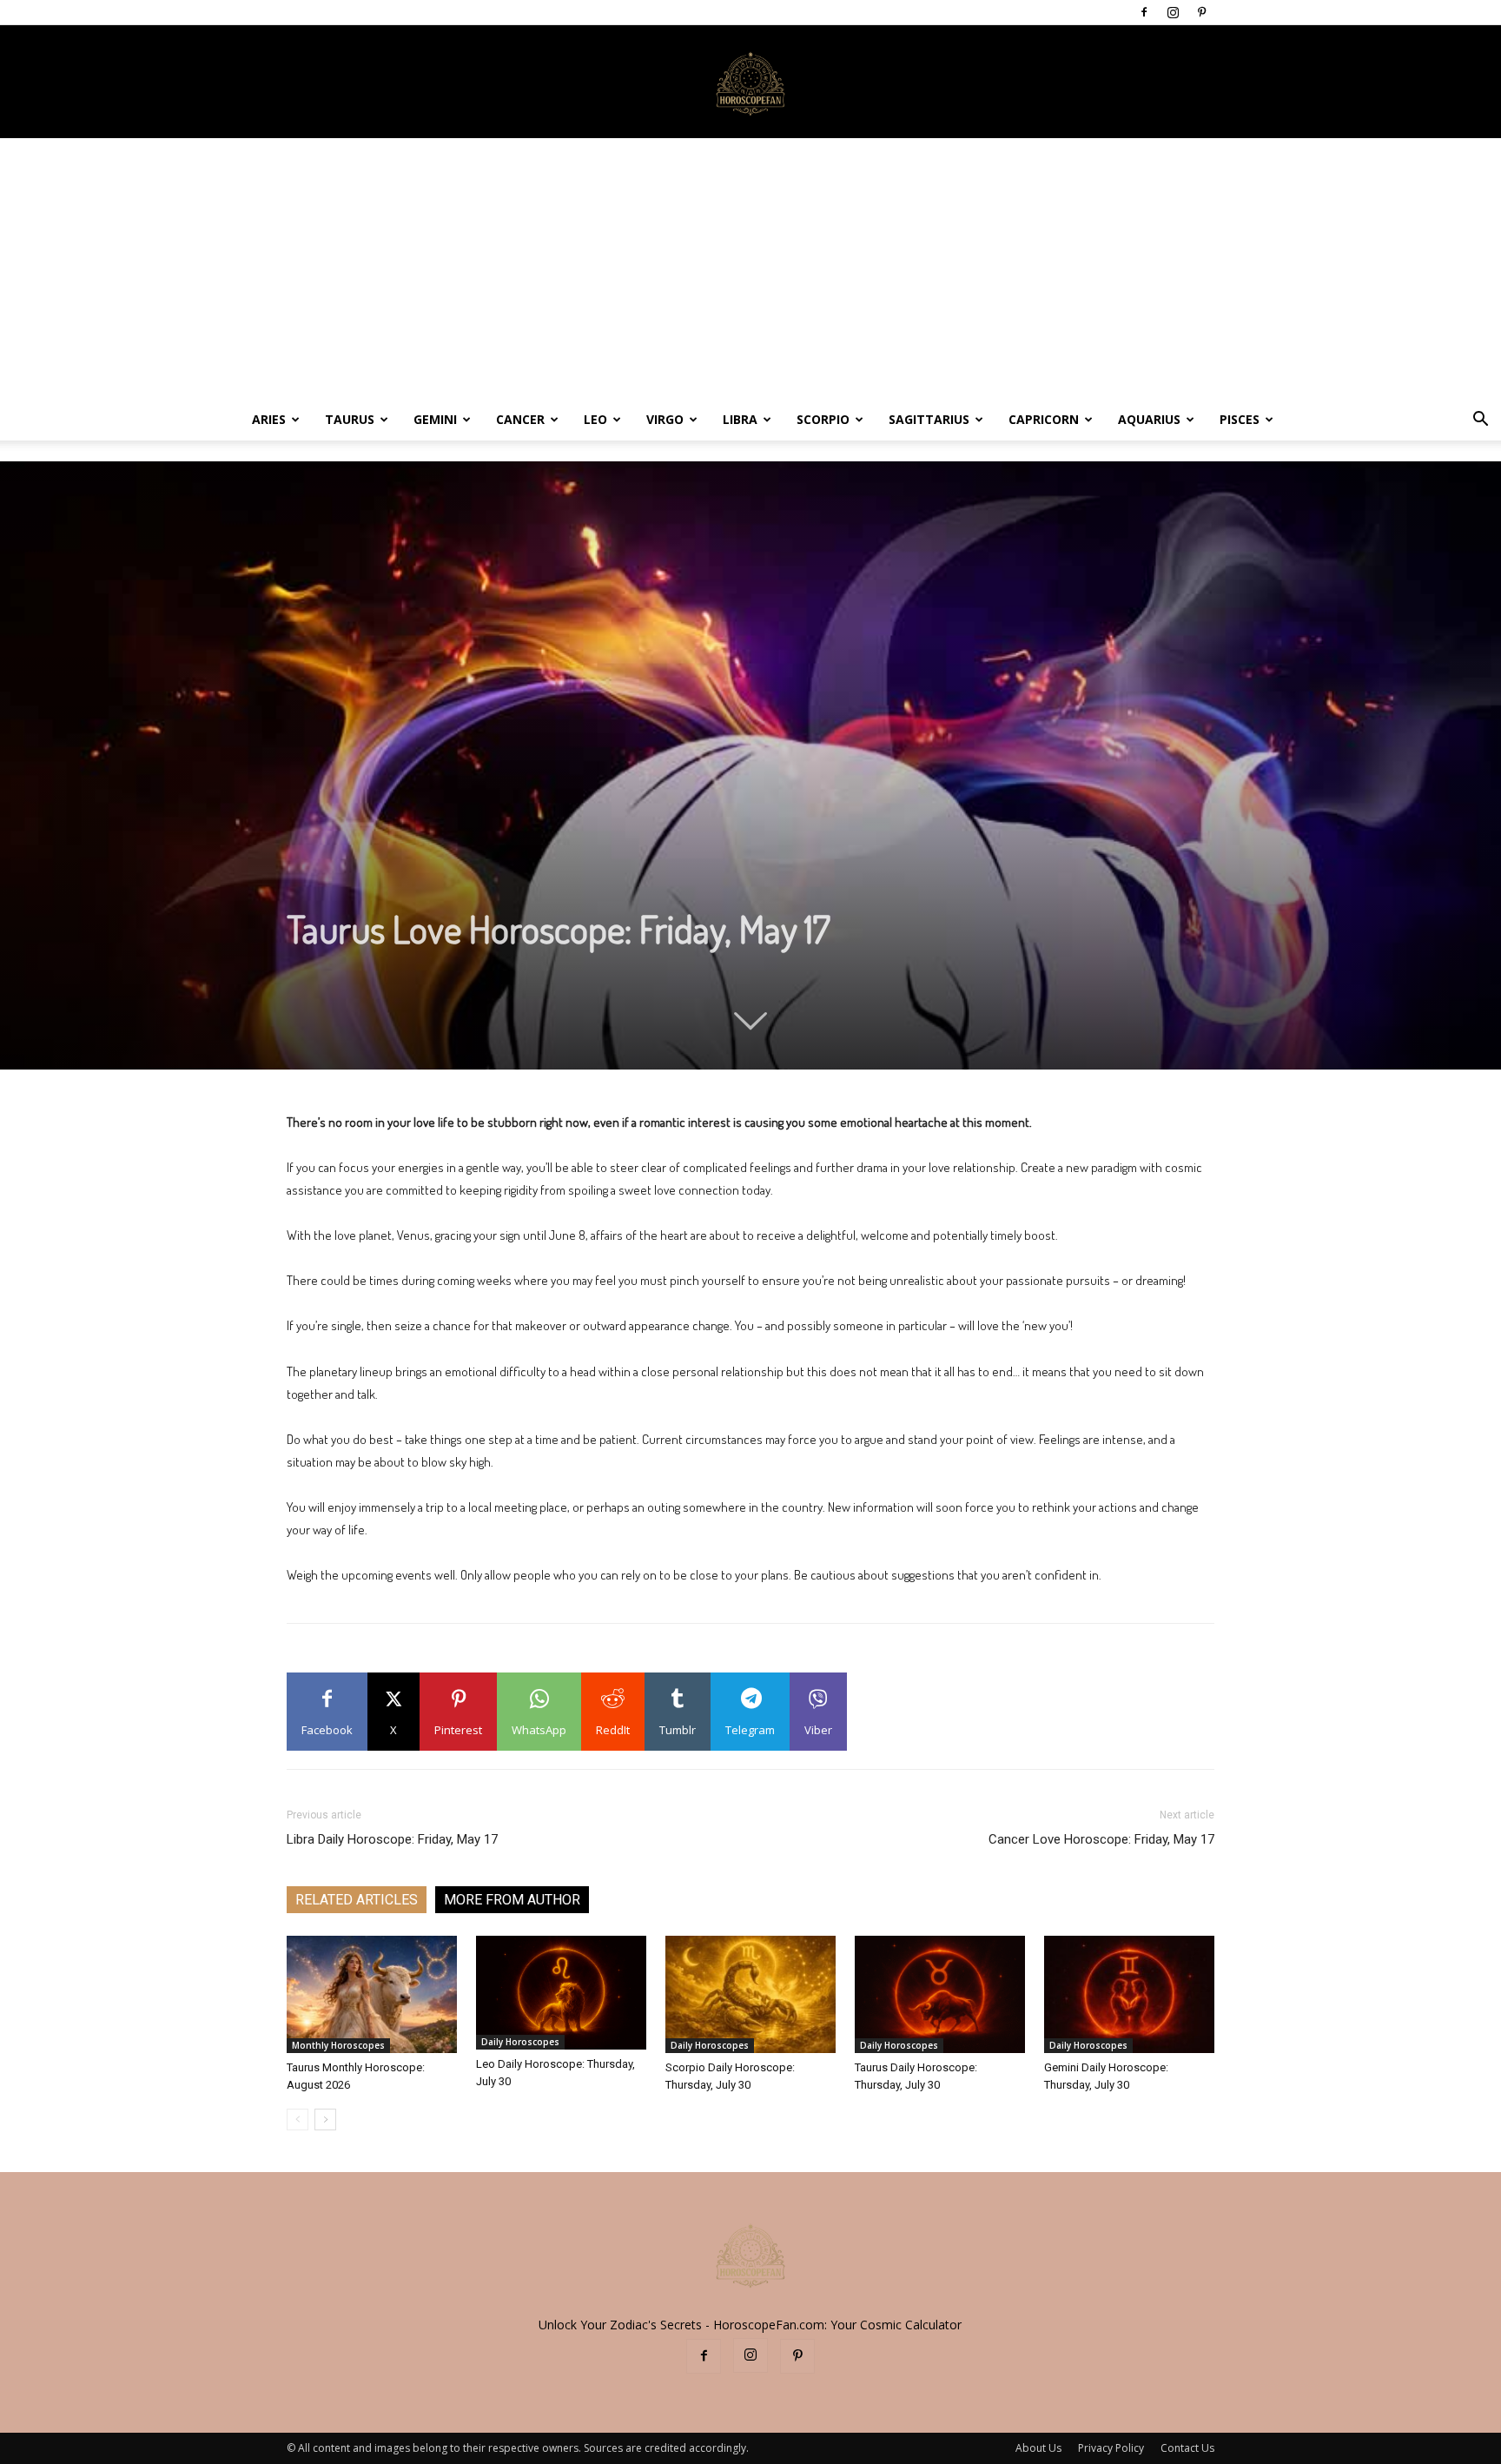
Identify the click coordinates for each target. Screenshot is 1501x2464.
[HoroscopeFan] (750, 83)
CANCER (520, 419)
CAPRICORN (1044, 419)
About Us (1038, 2448)
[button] (1480, 421)
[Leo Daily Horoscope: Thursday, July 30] (561, 1993)
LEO (595, 419)
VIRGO (665, 419)
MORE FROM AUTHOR (512, 1900)
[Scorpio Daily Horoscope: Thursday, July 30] (750, 1994)
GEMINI (435, 419)
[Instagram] (1173, 12)
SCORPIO (823, 419)
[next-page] (325, 2120)
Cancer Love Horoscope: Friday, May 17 (1101, 1839)
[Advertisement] (750, 268)
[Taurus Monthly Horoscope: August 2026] (372, 1994)
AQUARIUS (1149, 419)
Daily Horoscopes (520, 2042)
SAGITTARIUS (929, 419)
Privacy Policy (1111, 2448)
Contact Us (1187, 2448)
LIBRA (740, 419)
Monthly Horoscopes (338, 2045)
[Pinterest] (1201, 12)
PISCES (1240, 419)
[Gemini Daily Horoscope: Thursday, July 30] (1129, 1994)
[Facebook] (1144, 12)
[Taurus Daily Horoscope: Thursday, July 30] (940, 1994)
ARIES (269, 419)
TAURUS (350, 419)
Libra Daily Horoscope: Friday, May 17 (392, 1839)
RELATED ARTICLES (357, 1900)
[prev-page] (298, 2120)
